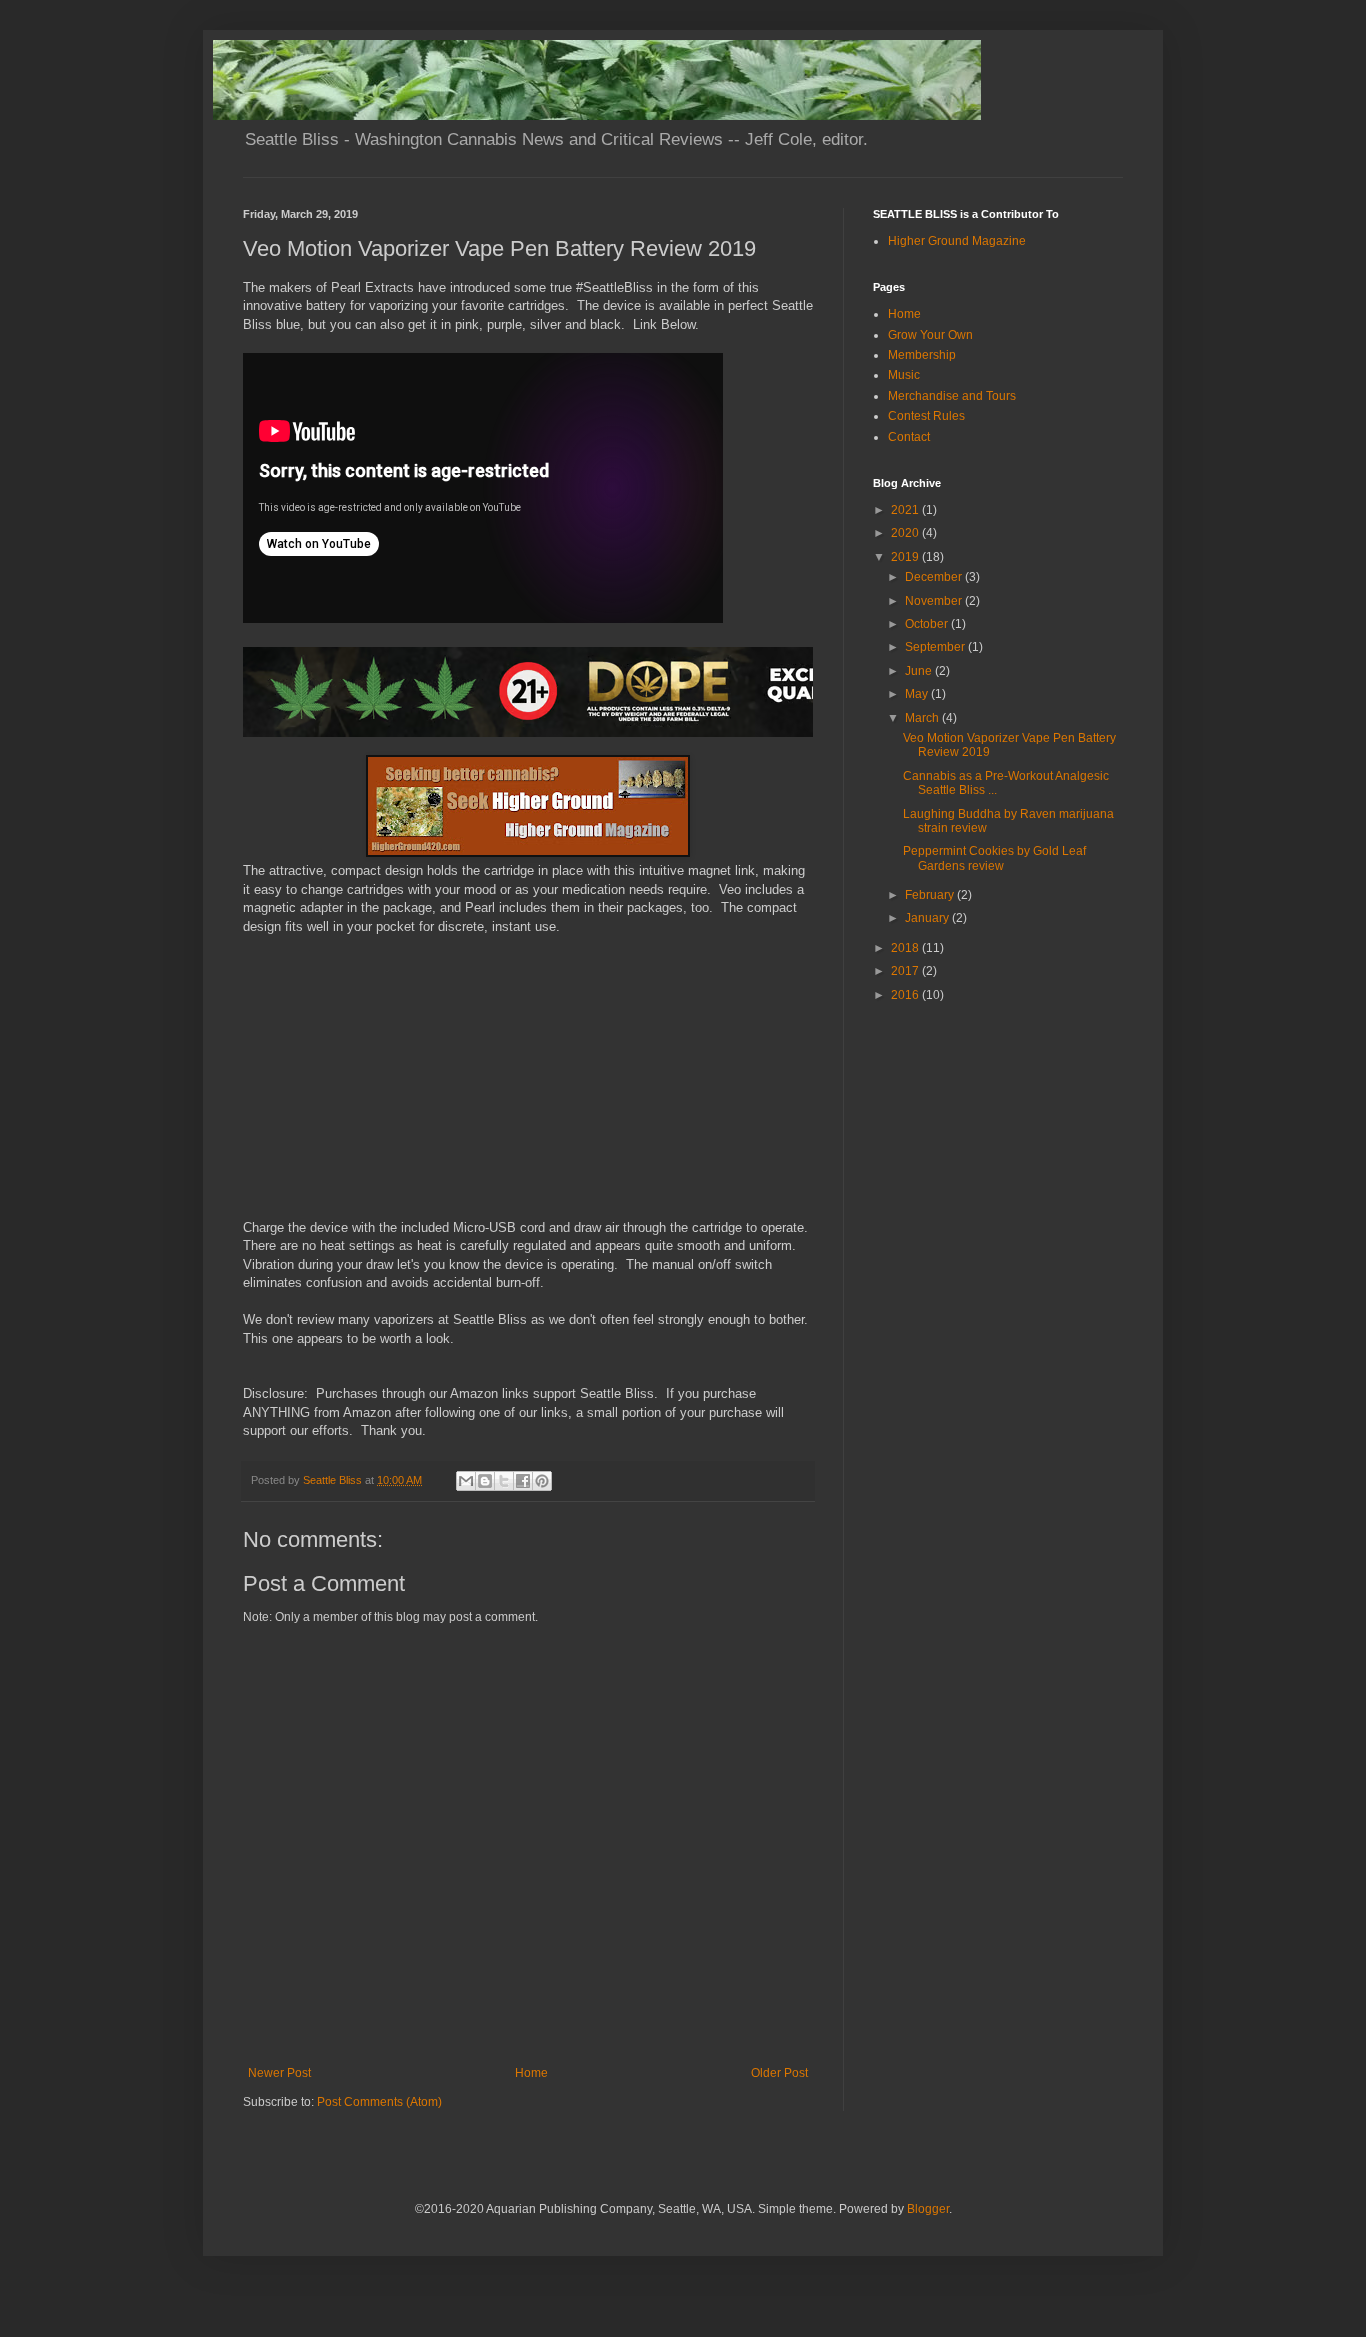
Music (904, 375)
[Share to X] (504, 1481)
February (931, 895)
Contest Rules (926, 416)
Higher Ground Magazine (957, 241)
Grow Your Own (930, 335)
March (923, 718)
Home (531, 2073)
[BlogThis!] (485, 1481)
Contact (909, 437)
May (918, 694)
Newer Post (279, 2073)
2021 (906, 510)
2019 (906, 557)
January (928, 918)
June (920, 671)
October (928, 624)
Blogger (928, 2209)
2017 (906, 971)
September (936, 647)
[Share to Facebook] (523, 1481)
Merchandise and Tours (952, 396)
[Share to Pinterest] (542, 1481)
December (935, 577)
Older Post (779, 2073)
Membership (922, 355)
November (935, 601)
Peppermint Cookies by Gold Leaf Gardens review (994, 858)
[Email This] (466, 1481)
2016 (906, 995)
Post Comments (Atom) (379, 2102)
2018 (906, 948)
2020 (906, 533)
